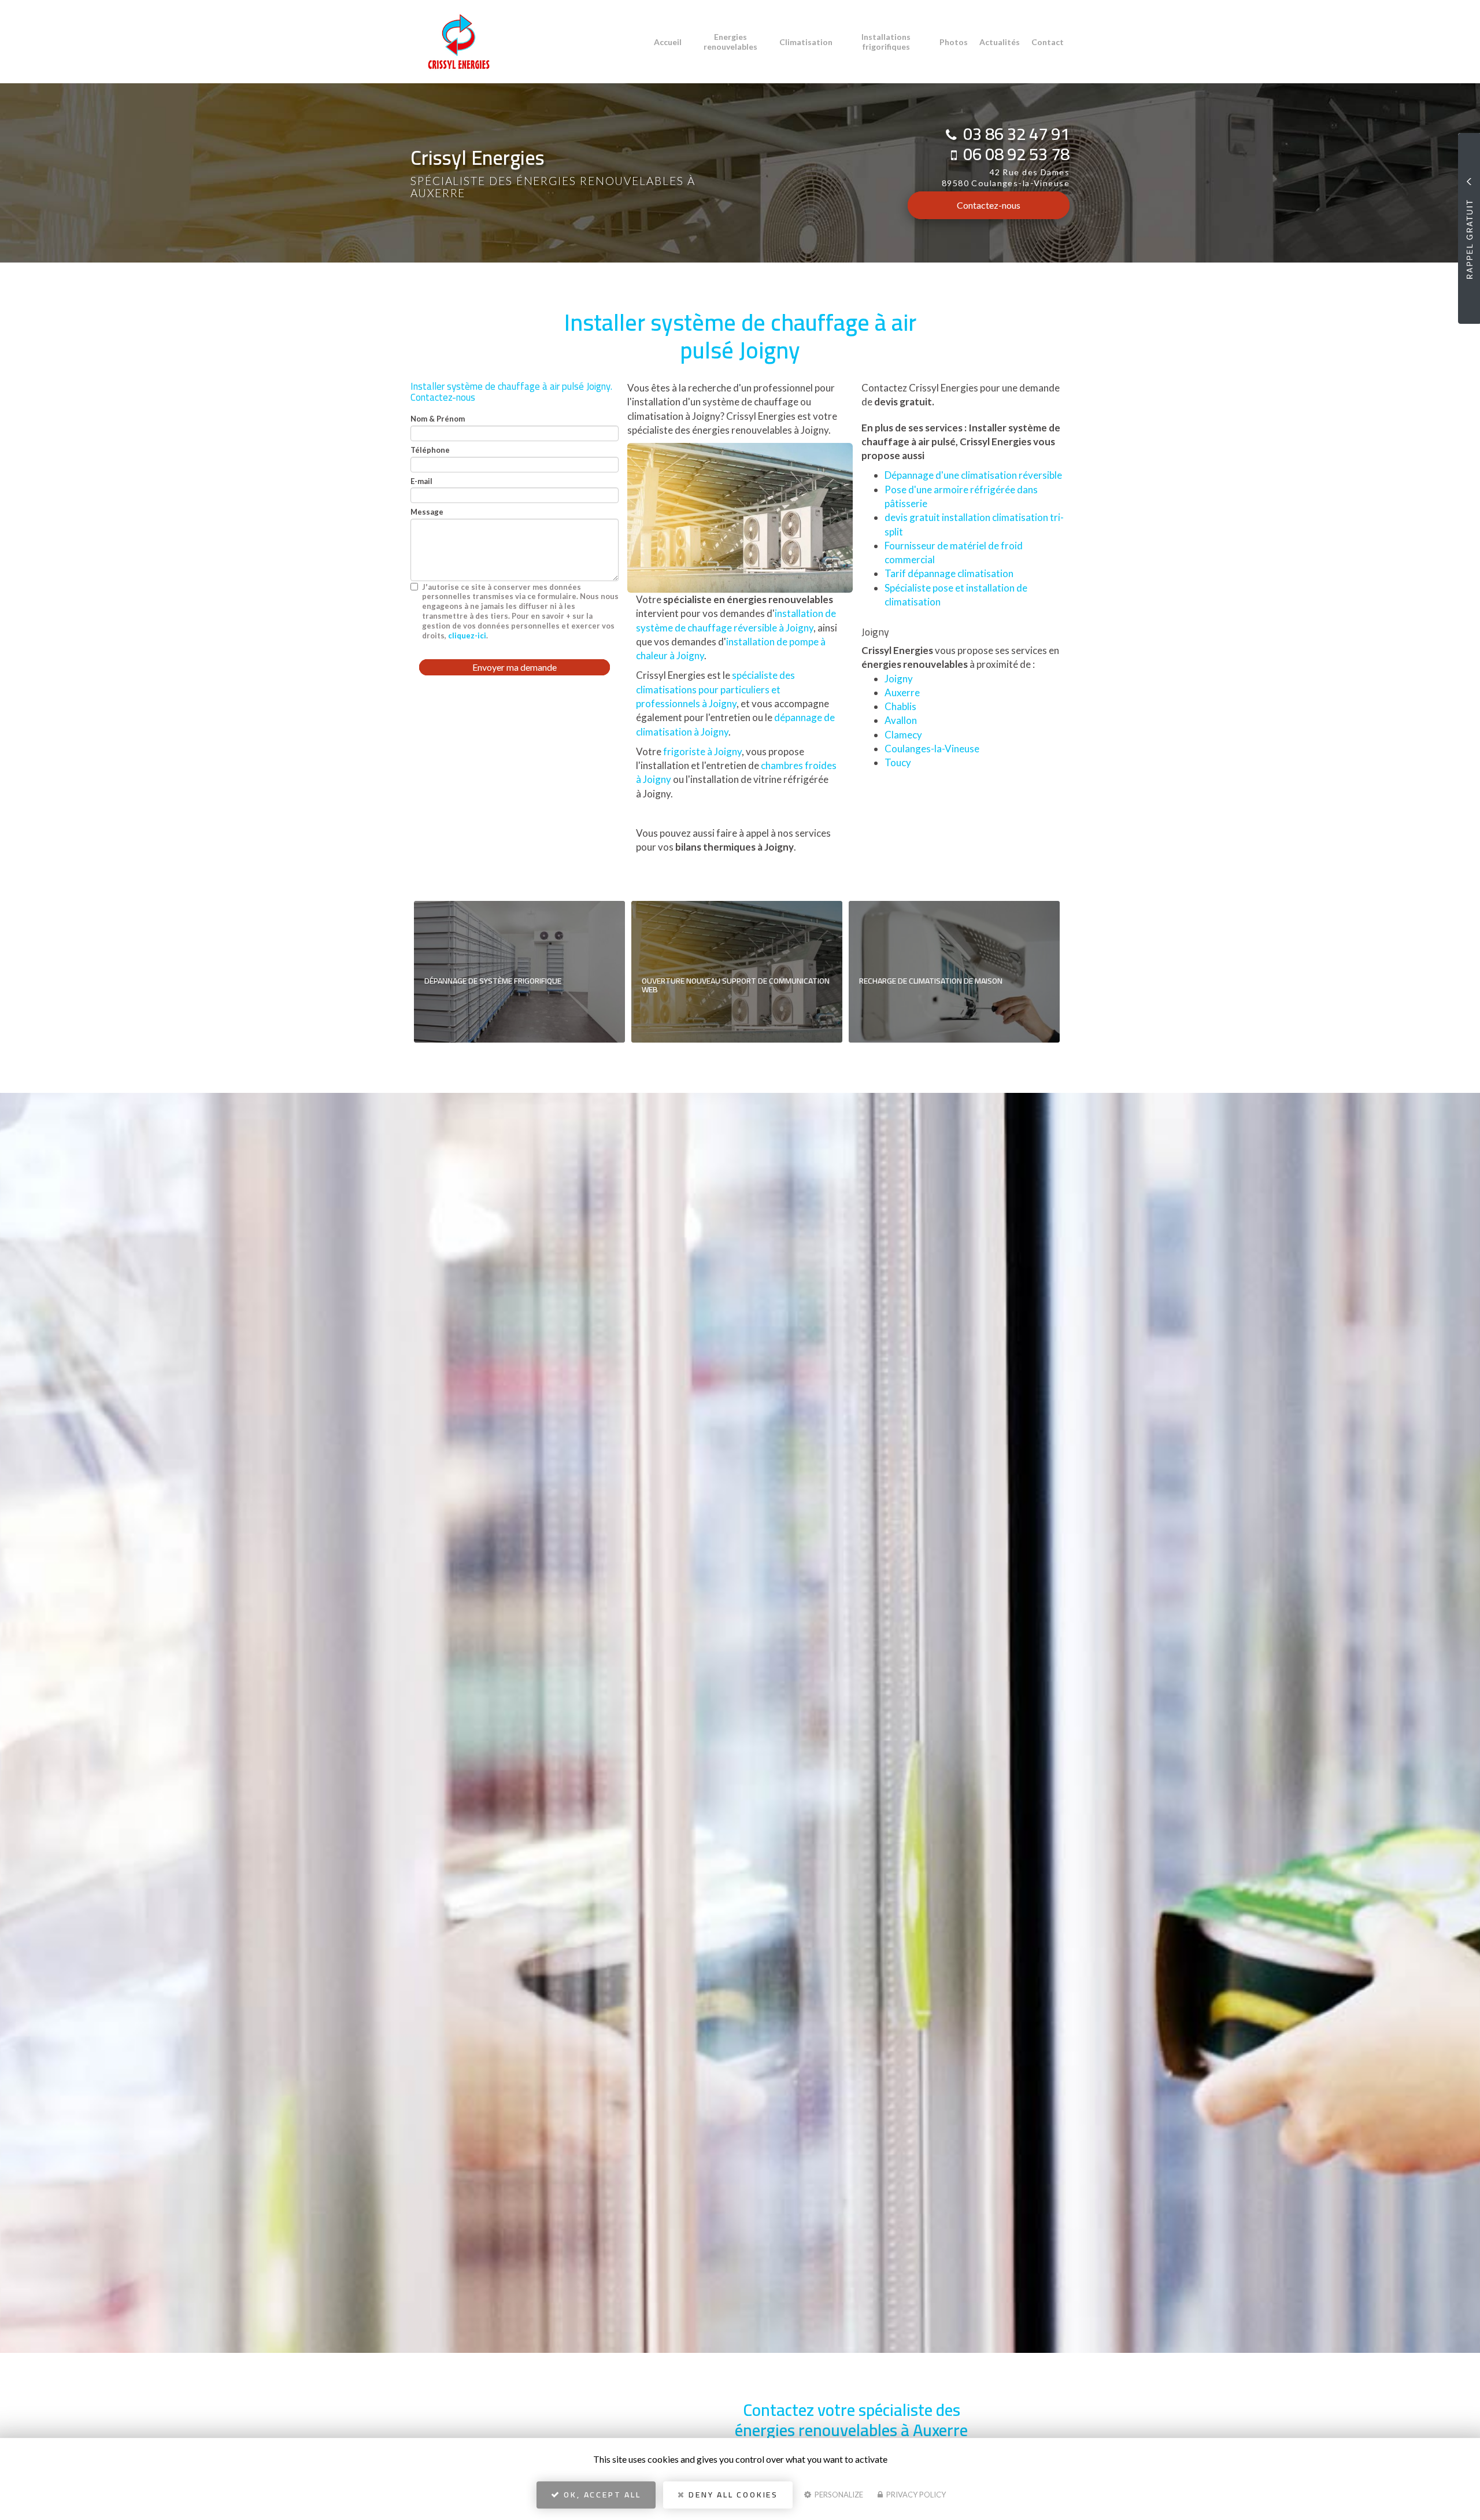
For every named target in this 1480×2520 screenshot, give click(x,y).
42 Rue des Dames (1006, 178)
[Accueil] (450, 42)
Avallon (901, 720)
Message (427, 512)
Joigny (899, 679)
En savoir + (519, 972)
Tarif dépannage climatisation (949, 573)
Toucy (898, 762)
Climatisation (806, 42)
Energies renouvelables (730, 42)
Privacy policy (915, 2495)
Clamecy (903, 735)
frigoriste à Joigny (702, 751)
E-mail (421, 481)
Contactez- (989, 205)
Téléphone (430, 450)
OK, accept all (601, 2495)
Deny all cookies (732, 2495)
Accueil (668, 42)
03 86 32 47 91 (1016, 134)
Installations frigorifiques (886, 42)
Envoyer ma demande (515, 667)
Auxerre (902, 692)
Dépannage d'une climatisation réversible (973, 475)
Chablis (900, 706)
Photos (954, 42)
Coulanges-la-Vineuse (932, 749)
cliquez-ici (467, 635)
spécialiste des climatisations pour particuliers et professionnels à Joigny (715, 689)
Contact (1048, 42)
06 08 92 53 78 (1016, 154)
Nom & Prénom (438, 419)
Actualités (1000, 42)
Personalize (838, 2495)
